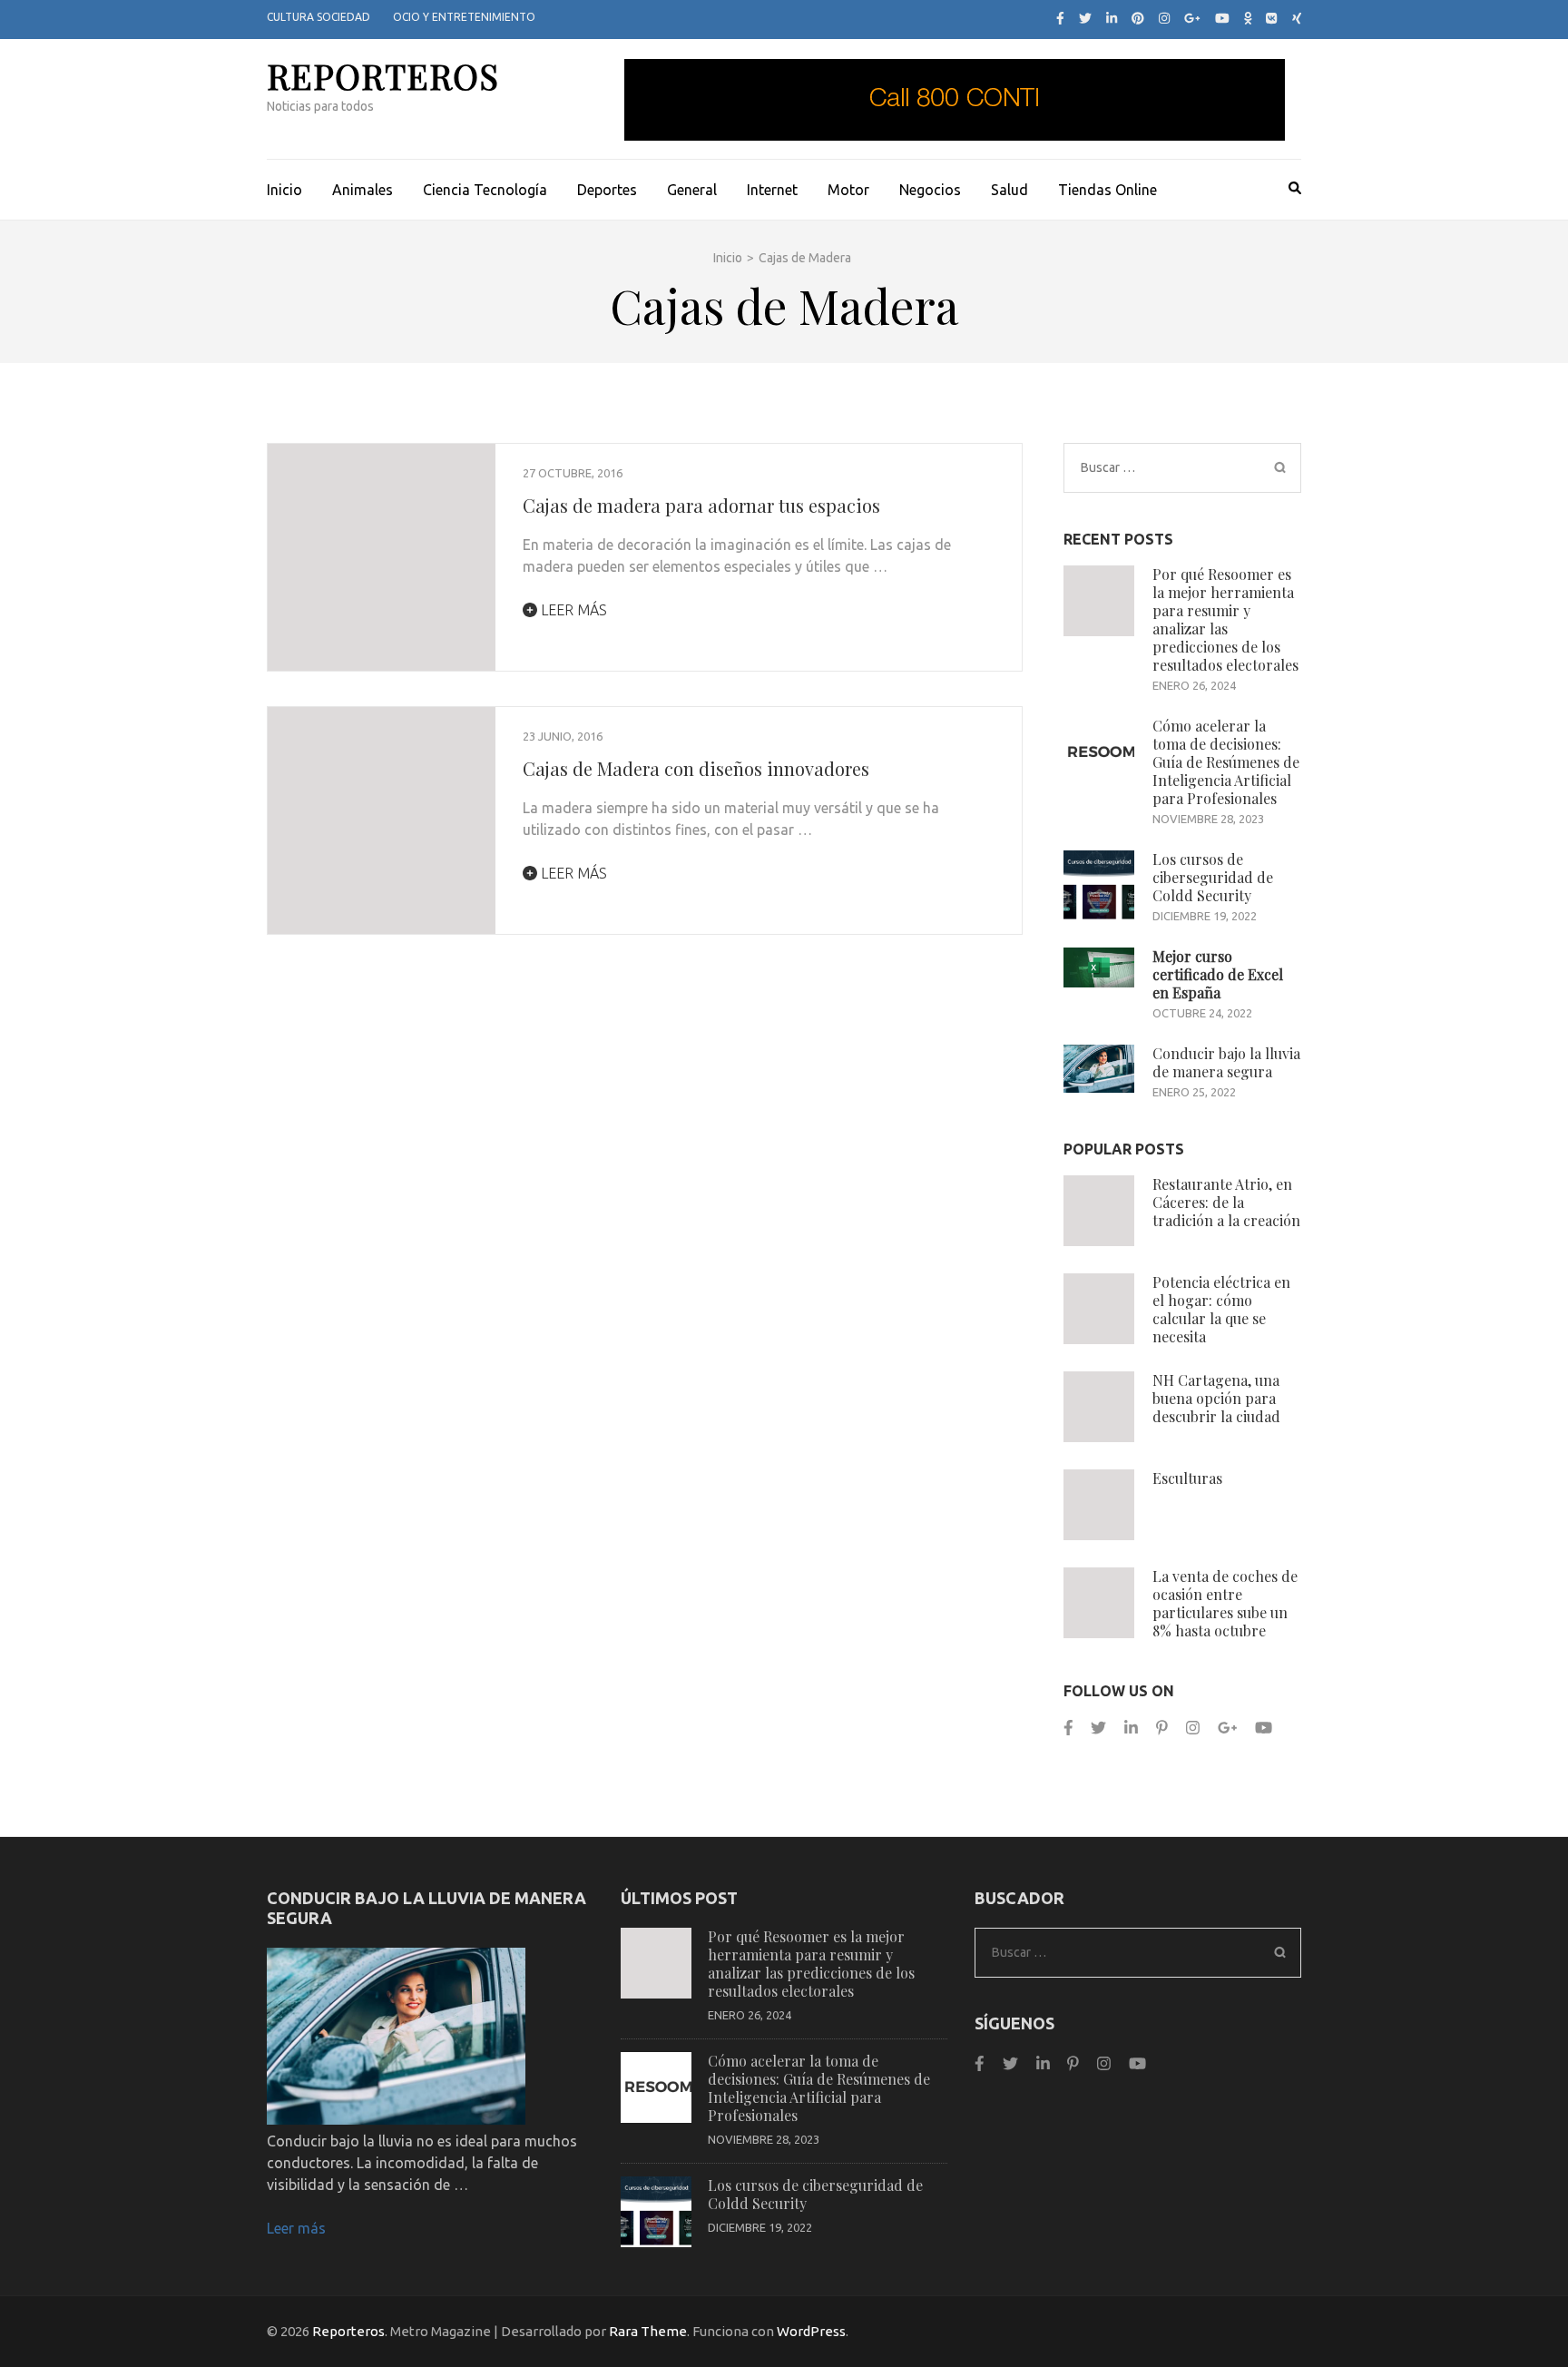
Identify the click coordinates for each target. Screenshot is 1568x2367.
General (692, 190)
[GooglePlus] (1227, 1728)
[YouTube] (1222, 18)
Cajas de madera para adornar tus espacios (701, 505)
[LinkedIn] (1112, 18)
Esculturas (1187, 1478)
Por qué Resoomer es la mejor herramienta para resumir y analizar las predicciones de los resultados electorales (1225, 619)
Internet (772, 190)
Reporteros (383, 76)
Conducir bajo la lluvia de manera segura (1226, 1062)
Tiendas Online (1107, 190)
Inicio (284, 190)
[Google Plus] (1192, 18)
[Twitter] (1085, 18)
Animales (363, 190)
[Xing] (1297, 18)
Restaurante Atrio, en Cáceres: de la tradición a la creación (1226, 1202)
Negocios (930, 190)
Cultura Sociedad (318, 17)
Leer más (572, 610)
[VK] (1271, 18)
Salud (1009, 190)
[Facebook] (1060, 18)
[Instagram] (1164, 18)
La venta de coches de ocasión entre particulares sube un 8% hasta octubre (1225, 1603)
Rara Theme (648, 2331)
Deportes (607, 190)
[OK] (1248, 18)
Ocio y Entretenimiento (464, 17)
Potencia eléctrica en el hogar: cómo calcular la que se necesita (1221, 1309)
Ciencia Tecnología (485, 190)
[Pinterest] (1138, 18)
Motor (848, 190)
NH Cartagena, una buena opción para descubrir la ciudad (1216, 1398)
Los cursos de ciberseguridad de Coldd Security (1213, 877)
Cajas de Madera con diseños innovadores (696, 768)
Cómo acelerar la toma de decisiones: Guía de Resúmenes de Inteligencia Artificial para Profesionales (1226, 762)
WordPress (811, 2331)
